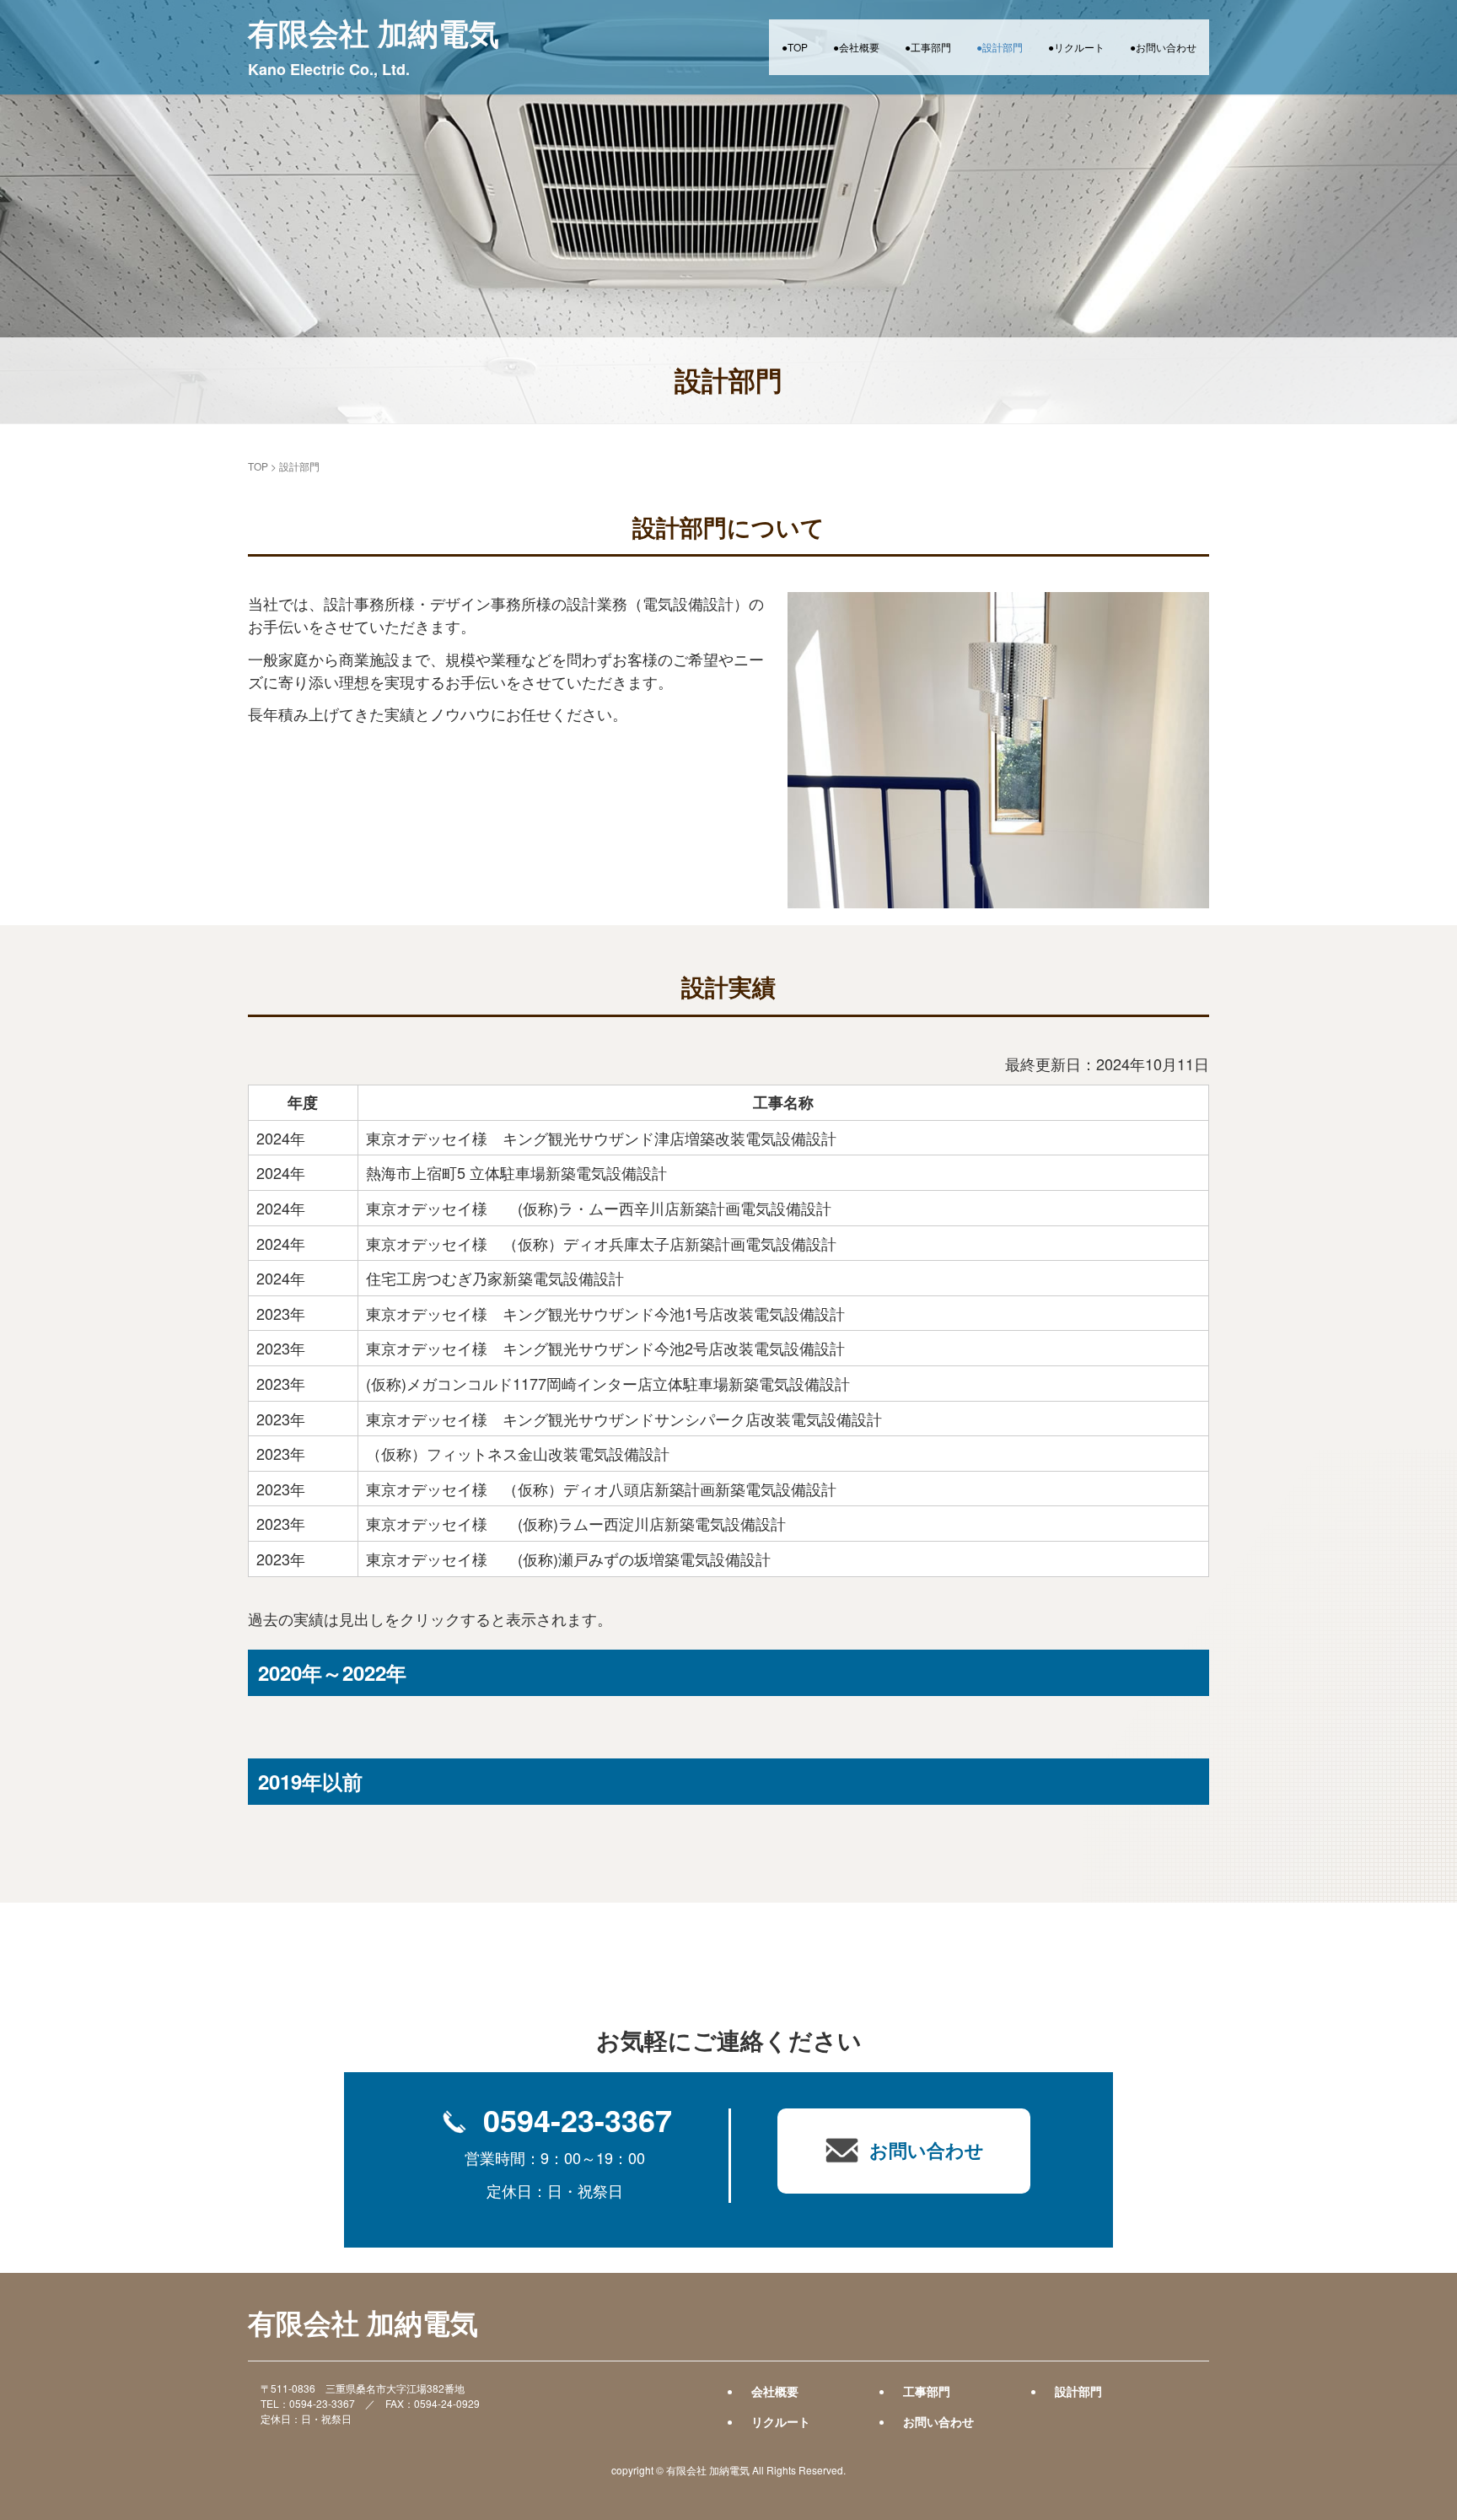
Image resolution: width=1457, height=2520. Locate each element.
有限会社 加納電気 (374, 45)
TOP (258, 466)
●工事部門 (928, 47)
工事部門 (927, 2391)
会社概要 (775, 2391)
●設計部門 (1000, 47)
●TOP (795, 47)
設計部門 (1078, 2391)
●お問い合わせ (1163, 47)
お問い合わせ (938, 2421)
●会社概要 (856, 47)
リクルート (781, 2421)
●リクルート (1076, 47)
